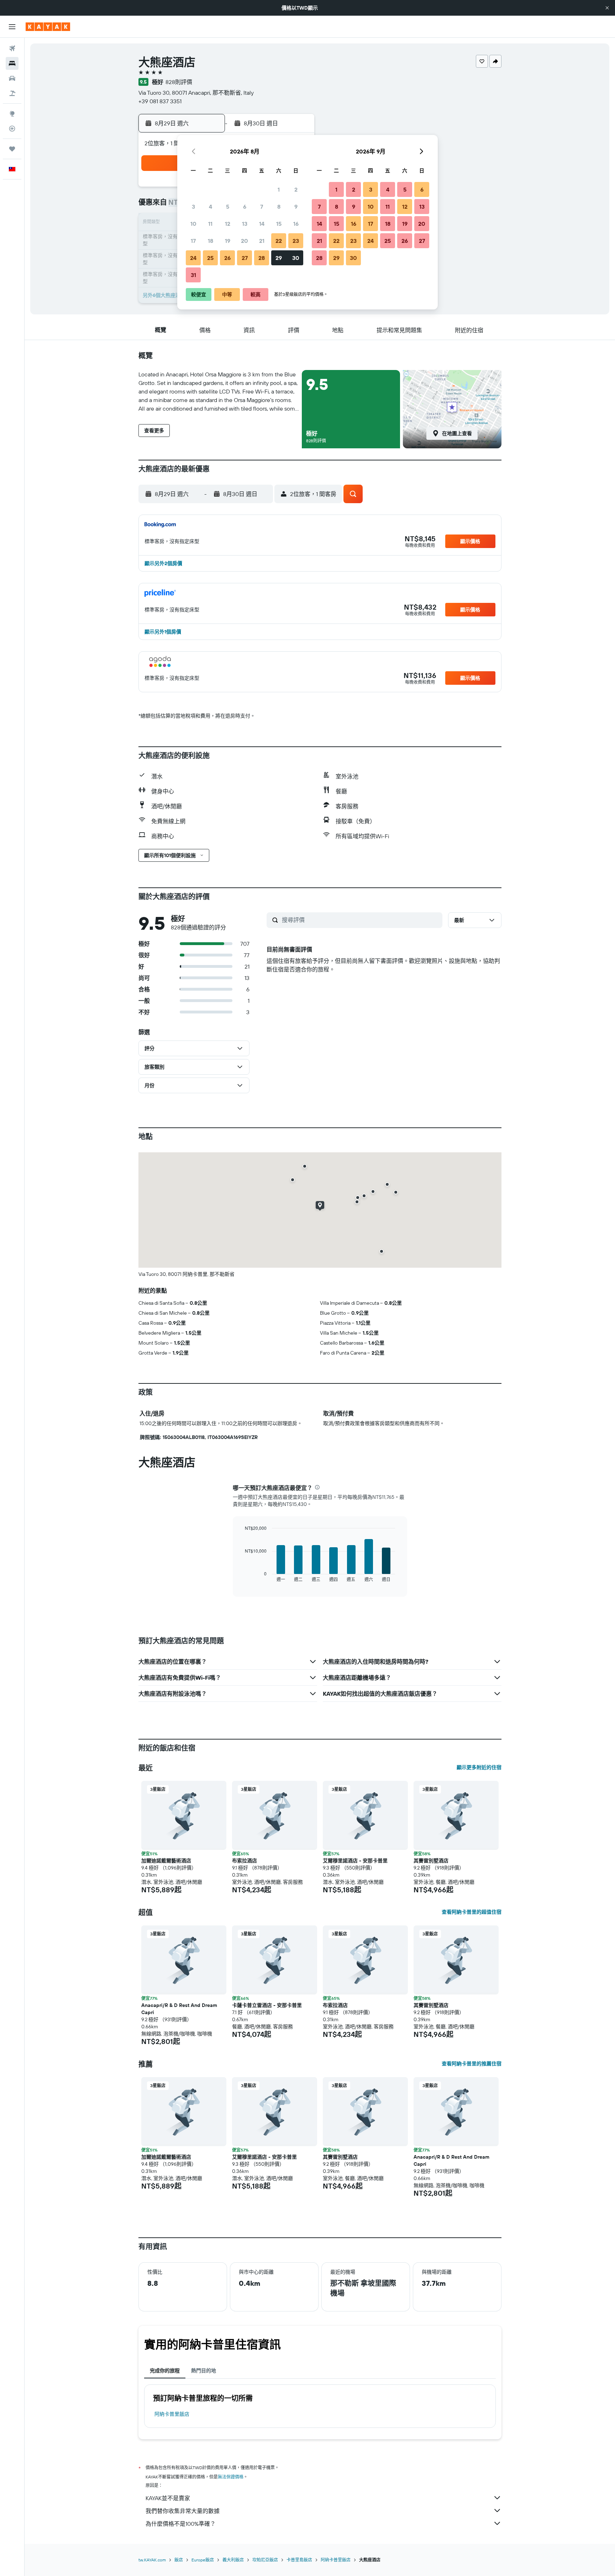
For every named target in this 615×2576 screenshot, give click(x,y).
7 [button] (262, 207)
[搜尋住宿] (12, 63)
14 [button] (262, 224)
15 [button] (279, 224)
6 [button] (245, 207)
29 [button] (279, 258)
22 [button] (279, 241)
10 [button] (193, 224)
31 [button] (193, 275)
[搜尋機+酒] (12, 93)
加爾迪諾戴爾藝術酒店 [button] (166, 1861)
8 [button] (279, 207)
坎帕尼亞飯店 (265, 2560)
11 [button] (210, 224)
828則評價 (179, 82)
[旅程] (12, 149)
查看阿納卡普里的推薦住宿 (472, 2064)
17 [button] (193, 241)
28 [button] (262, 258)
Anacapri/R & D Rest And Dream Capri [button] (179, 2009)
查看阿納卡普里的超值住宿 (472, 1912)
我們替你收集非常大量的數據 (183, 2511)
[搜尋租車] (12, 78)
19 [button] (228, 241)
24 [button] (193, 258)
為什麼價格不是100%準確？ (181, 2524)
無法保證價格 (231, 2477)
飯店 (179, 2560)
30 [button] (296, 258)
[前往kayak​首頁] (48, 27)
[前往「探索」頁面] (12, 114)
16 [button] (296, 224)
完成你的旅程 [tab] (165, 2371)
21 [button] (262, 241)
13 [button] (245, 224)
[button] (607, 8)
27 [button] (245, 258)
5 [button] (228, 207)
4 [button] (211, 207)
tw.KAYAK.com (152, 2560)
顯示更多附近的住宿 (479, 1767)
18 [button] (211, 241)
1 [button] (279, 189)
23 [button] (296, 241)
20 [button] (245, 241)
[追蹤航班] (12, 129)
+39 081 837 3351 (160, 101)
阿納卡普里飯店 (172, 2414)
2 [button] (296, 189)
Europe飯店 (203, 2560)
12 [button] (228, 224)
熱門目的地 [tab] (204, 2371)
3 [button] (193, 207)
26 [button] (227, 258)
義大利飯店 (233, 2560)
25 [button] (210, 258)
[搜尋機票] (12, 48)
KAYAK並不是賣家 (168, 2498)
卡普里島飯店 (299, 2560)
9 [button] (296, 207)
